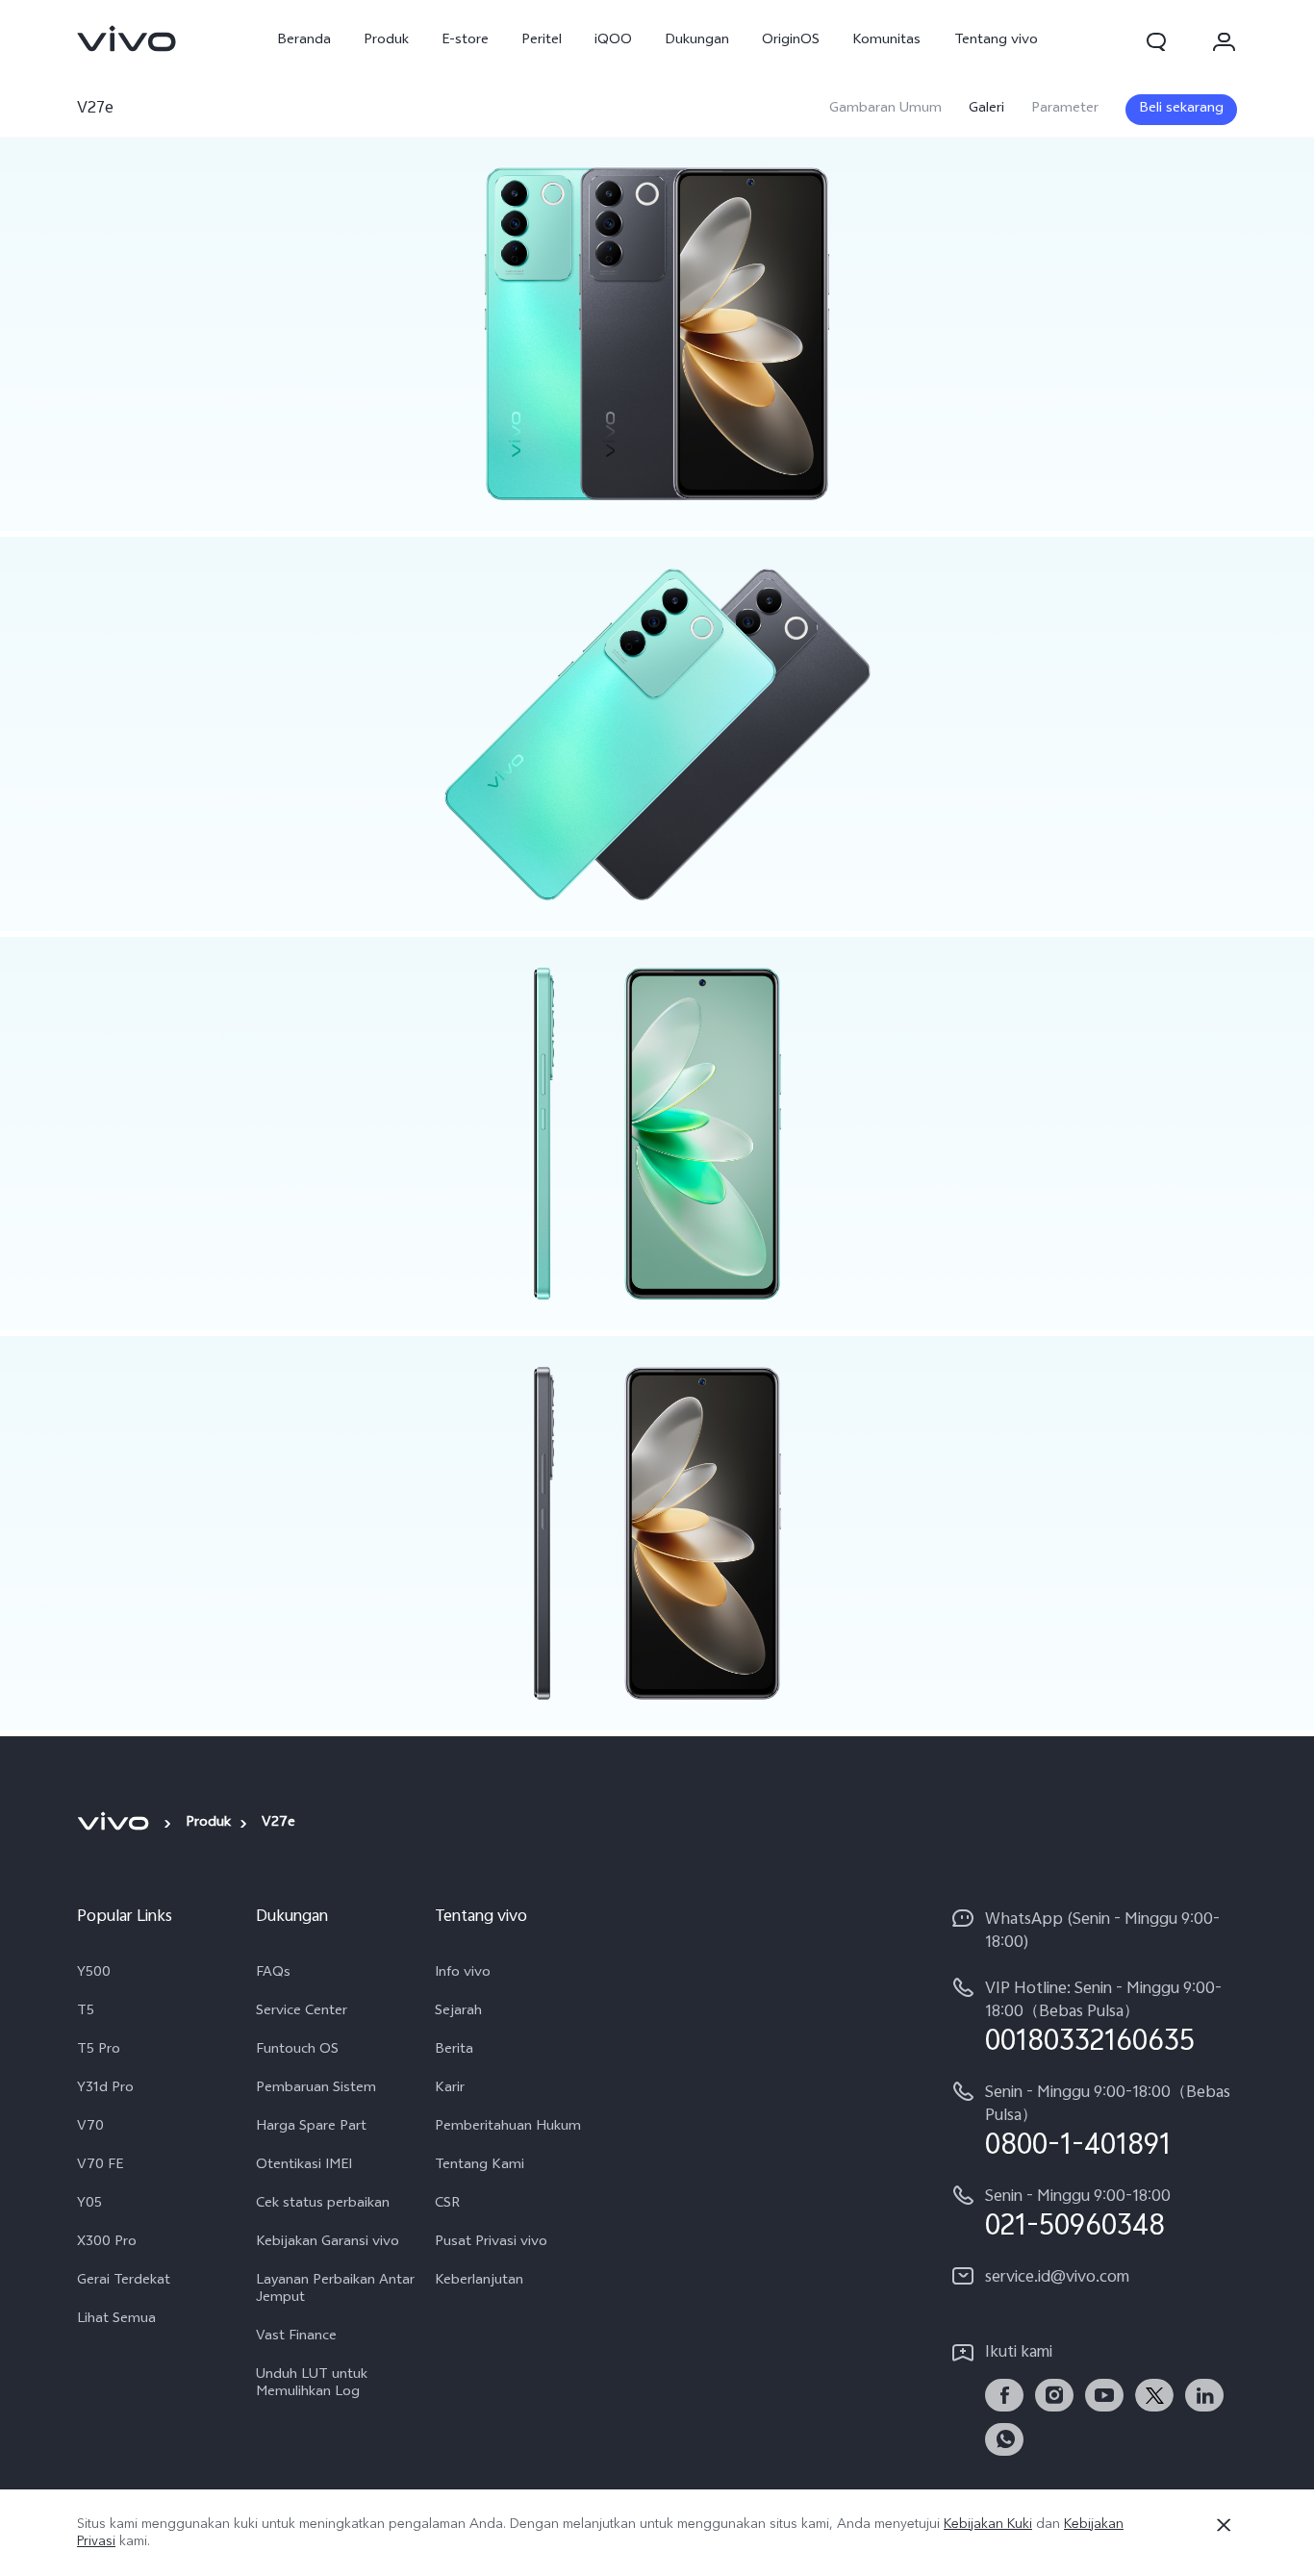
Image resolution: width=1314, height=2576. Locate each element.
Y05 (89, 2205)
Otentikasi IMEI (304, 2166)
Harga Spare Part (311, 2128)
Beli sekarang (1181, 109)
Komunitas (886, 41)
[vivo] (116, 1822)
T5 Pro (99, 2051)
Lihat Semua (116, 2320)
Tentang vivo (996, 41)
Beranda (304, 41)
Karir (450, 2089)
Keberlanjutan (479, 2282)
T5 (86, 2012)
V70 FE (100, 2166)
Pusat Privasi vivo (491, 2243)
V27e (95, 109)
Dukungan (697, 41)
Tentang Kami (480, 2166)
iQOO (613, 41)
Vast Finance (296, 2337)
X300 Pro (107, 2243)
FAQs (273, 1974)
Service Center (302, 2012)
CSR (447, 2205)
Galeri (986, 110)
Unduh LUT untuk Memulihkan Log (312, 2385)
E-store (465, 41)
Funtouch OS (297, 2051)
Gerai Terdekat (124, 2282)
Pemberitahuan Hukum (508, 2128)
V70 (90, 2128)
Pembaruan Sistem (316, 2089)
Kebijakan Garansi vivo (328, 2243)
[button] (1156, 41)
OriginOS (791, 41)
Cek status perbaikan (323, 2205)
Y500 (94, 1974)
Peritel (542, 41)
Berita (454, 2051)
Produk (386, 41)
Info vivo (463, 1974)
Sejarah (458, 2012)
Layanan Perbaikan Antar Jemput (335, 2290)
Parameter (1065, 110)
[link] (127, 38)
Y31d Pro (105, 2089)
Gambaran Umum (885, 110)
